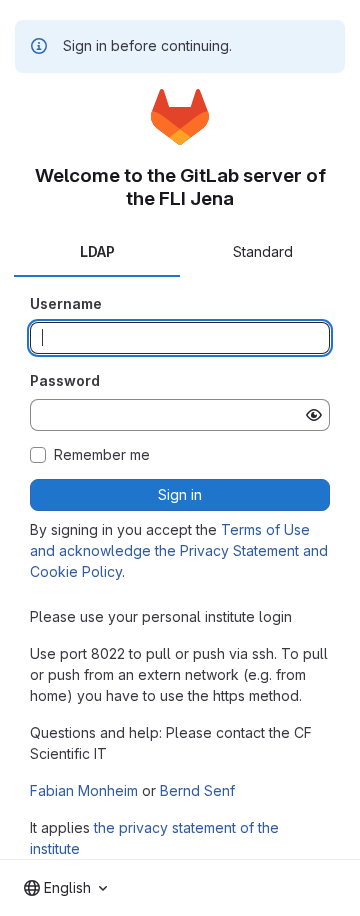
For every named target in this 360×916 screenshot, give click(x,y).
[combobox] (65, 888)
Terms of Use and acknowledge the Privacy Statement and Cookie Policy (179, 550)
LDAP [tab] (97, 251)
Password (65, 380)
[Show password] (314, 415)
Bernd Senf (197, 790)
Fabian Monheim (84, 790)
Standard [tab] (263, 251)
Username (66, 303)
